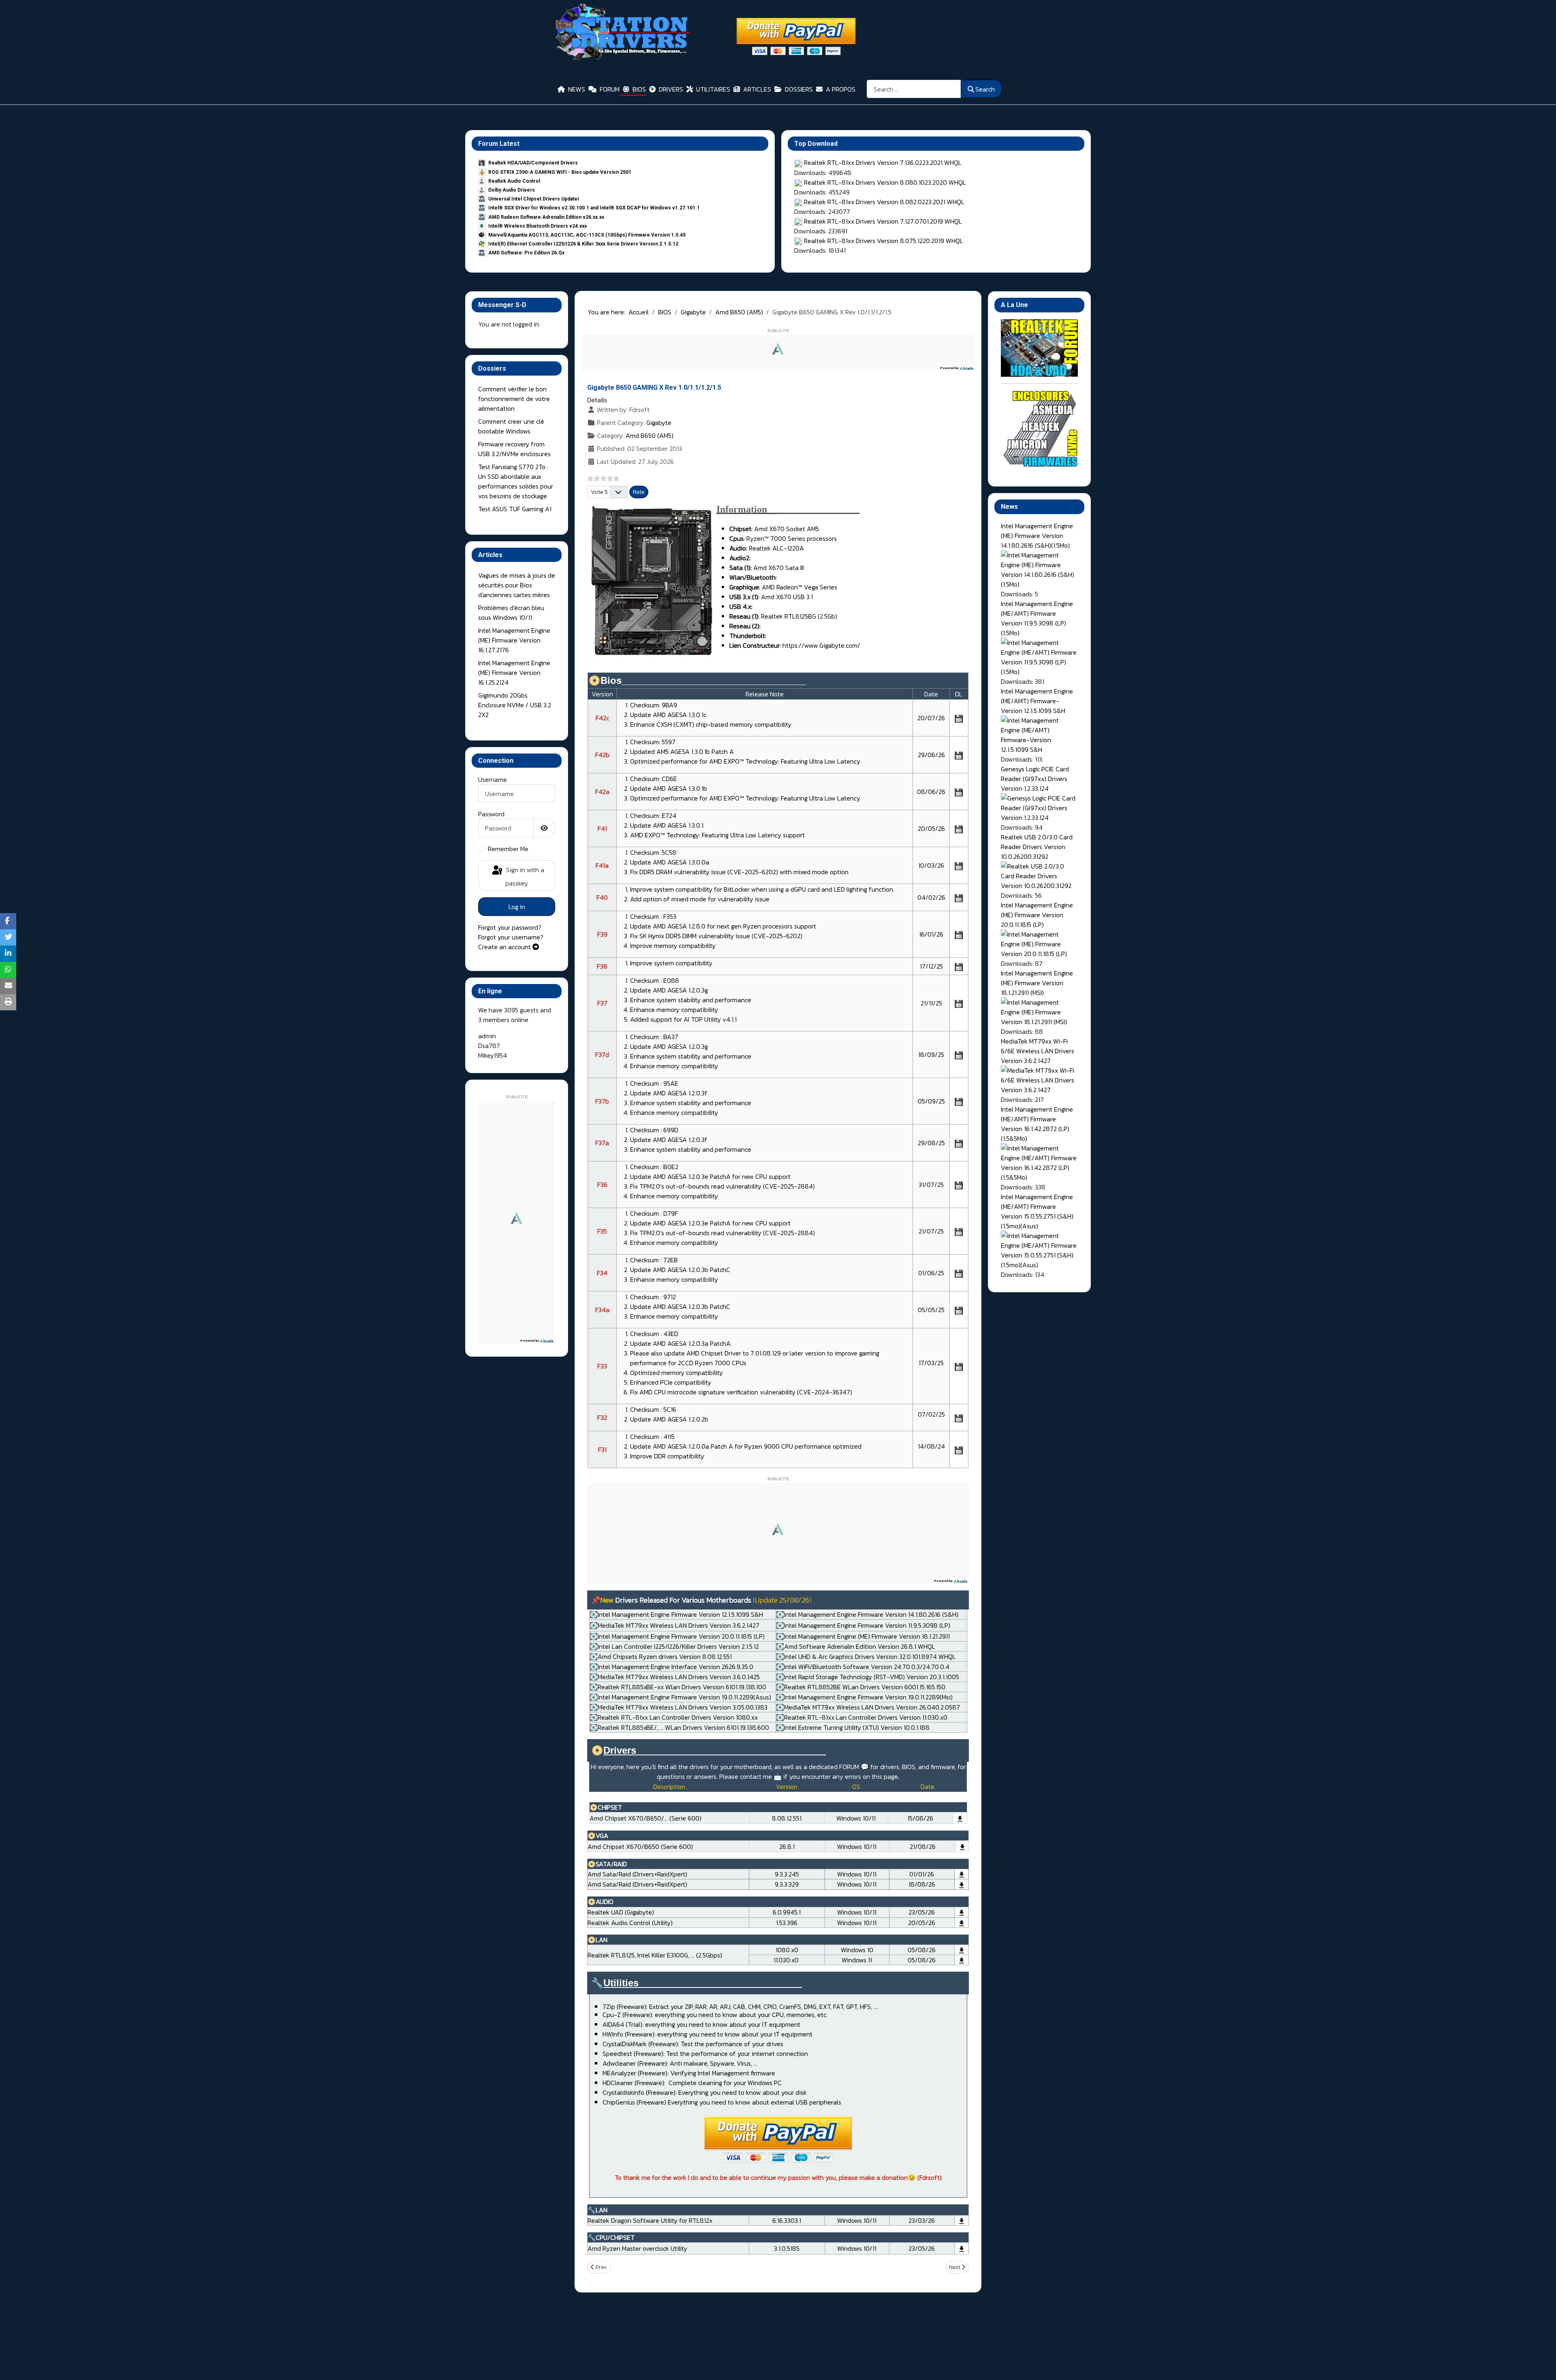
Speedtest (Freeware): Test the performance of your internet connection (705, 2053)
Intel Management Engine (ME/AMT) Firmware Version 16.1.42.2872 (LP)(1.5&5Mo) (1037, 1124)
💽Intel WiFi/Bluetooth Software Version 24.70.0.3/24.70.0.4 (863, 1667)
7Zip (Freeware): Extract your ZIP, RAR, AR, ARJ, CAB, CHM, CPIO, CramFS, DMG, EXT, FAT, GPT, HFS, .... (741, 2006)
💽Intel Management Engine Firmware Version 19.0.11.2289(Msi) (864, 1697)
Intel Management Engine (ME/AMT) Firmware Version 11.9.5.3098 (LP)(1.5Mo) (1037, 618)
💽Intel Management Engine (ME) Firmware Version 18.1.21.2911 (863, 1636)
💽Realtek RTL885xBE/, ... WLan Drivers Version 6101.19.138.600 (679, 1727)
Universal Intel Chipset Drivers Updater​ (534, 199)
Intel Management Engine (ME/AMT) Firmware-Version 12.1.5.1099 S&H (1037, 701)
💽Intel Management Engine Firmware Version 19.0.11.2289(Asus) (680, 1697)
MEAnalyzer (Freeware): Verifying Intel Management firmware (689, 2073)
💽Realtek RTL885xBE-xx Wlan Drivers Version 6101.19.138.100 (678, 1687)
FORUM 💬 (854, 1767)
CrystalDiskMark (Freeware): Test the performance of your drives (693, 2044)
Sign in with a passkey (524, 876)
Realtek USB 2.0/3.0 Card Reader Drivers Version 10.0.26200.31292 (1037, 847)
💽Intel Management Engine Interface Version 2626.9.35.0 (671, 1667)
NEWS (577, 89)
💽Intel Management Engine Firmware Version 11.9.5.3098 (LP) (863, 1625)
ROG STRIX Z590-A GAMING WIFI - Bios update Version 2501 (560, 172)
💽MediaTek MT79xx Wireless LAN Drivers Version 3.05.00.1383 (679, 1707)
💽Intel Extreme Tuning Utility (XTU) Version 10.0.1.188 (853, 1727)
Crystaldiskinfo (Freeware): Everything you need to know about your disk (705, 2092)
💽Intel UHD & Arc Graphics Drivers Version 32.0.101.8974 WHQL (866, 1656)
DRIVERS (671, 89)
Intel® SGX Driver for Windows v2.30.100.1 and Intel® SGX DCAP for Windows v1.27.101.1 (594, 208)
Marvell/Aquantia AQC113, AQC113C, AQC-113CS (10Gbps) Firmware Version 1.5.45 (587, 235)
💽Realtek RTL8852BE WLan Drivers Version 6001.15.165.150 (861, 1687)
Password (491, 814)
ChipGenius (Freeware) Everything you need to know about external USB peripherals (722, 2102)
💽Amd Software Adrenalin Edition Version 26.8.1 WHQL (856, 1646)
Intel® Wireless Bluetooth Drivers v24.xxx (538, 226)
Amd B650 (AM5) (650, 435)
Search (985, 89)
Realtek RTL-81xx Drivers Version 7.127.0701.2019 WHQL (883, 221)
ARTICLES (757, 89)
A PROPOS (841, 89)
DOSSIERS (799, 89)
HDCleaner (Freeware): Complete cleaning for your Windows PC (692, 2083)
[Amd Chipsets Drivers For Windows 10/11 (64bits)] (960, 1818)
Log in (517, 907)
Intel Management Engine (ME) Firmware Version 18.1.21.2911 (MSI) (1037, 983)
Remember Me (508, 849)
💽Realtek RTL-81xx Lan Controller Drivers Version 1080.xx (674, 1717)
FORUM (610, 89)
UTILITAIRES (713, 89)
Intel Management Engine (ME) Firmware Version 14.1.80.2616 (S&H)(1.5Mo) (1037, 536)
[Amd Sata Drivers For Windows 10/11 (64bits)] (962, 1874)
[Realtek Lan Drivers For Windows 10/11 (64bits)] (962, 1950)
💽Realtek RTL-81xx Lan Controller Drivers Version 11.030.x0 (862, 1717)
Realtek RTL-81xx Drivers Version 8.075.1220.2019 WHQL (884, 241)
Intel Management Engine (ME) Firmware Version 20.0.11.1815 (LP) (1037, 915)
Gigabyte (659, 423)
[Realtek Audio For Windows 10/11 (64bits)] (962, 1912)
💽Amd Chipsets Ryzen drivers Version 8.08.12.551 (661, 1656)
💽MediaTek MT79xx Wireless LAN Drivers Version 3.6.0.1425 (675, 1677)
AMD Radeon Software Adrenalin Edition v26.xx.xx (546, 217)
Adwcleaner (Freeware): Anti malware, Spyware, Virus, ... (680, 2063)
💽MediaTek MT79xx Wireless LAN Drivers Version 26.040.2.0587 (868, 1707)
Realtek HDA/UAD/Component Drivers (533, 163)
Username (493, 779)
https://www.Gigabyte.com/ (821, 645)
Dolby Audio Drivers (512, 190)
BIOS (639, 89)
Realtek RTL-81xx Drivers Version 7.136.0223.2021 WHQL (883, 162)
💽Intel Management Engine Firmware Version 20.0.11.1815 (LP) (677, 1636)
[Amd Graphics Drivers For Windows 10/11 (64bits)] (962, 1846)
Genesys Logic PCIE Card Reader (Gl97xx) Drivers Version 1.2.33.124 (1035, 779)
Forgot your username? (511, 937)
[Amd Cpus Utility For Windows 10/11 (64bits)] (962, 2248)
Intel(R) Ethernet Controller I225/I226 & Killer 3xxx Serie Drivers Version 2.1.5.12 (583, 244)
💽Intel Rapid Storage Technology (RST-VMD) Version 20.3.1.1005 (868, 1677)
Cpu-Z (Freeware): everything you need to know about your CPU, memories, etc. (715, 2015)
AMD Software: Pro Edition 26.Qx (526, 253)
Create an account (505, 947)
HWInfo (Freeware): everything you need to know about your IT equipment (707, 2034)
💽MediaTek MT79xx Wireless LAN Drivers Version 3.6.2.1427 (674, 1625)
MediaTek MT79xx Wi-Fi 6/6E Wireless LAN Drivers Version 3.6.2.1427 (1038, 1051)
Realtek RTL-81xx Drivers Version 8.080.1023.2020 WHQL (885, 182)
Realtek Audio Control (514, 181)
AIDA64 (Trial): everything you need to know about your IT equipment (701, 2024)
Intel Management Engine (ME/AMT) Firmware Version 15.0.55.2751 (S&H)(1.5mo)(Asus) (1037, 1211)
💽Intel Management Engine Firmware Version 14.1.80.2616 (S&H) (867, 1614)
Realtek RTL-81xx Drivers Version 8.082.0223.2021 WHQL (884, 202)
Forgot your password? (510, 927)
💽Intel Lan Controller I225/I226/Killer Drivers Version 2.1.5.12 (674, 1646)
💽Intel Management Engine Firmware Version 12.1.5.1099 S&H (676, 1614)
